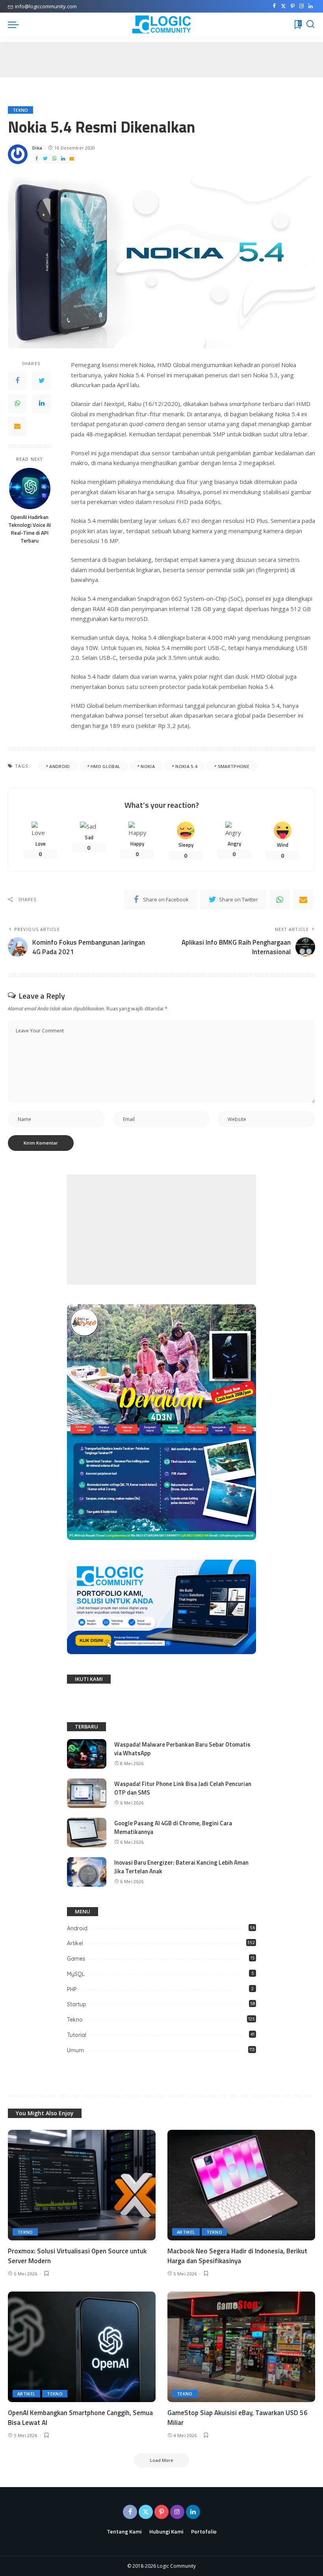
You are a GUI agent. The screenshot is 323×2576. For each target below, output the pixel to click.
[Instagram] (302, 6)
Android (59, 766)
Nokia (148, 766)
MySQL (76, 1974)
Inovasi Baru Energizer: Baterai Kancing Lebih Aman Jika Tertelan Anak (181, 1867)
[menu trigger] (15, 24)
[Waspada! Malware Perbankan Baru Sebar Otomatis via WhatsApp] (87, 1754)
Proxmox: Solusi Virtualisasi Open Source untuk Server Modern (77, 2256)
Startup (77, 2004)
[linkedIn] (63, 159)
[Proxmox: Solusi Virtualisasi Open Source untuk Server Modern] (82, 2185)
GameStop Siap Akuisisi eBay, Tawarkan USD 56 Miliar (238, 2418)
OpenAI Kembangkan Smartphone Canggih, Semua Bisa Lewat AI (80, 2418)
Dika (37, 148)
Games (76, 1959)
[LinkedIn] (311, 6)
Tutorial (77, 2035)
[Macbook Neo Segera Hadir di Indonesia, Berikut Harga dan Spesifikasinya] (241, 2185)
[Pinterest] (292, 6)
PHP (72, 1989)
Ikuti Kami (89, 1679)
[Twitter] (283, 6)
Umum (75, 2050)
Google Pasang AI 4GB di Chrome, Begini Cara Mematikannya (173, 1828)
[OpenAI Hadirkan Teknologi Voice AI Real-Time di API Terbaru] (30, 488)
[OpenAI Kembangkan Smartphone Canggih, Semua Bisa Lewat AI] (82, 2347)
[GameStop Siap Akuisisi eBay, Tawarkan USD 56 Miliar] (241, 2347)
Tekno (20, 110)
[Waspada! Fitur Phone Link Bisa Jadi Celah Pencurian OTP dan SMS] (87, 1793)
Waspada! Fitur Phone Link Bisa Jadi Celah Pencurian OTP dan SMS (183, 1788)
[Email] (72, 159)
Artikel (75, 1943)
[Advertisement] (161, 1230)
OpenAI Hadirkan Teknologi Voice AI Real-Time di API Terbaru (30, 529)
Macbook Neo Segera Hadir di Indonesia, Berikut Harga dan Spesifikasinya (237, 2256)
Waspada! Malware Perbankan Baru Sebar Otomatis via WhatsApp (182, 1749)
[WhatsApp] (54, 159)
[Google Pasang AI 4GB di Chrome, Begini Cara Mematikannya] (87, 1833)
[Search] (310, 24)
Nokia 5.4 (186, 766)
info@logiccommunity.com (46, 6)
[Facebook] (274, 6)
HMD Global (105, 766)
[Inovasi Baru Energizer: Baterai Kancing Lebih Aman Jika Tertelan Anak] (87, 1872)
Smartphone (234, 766)
